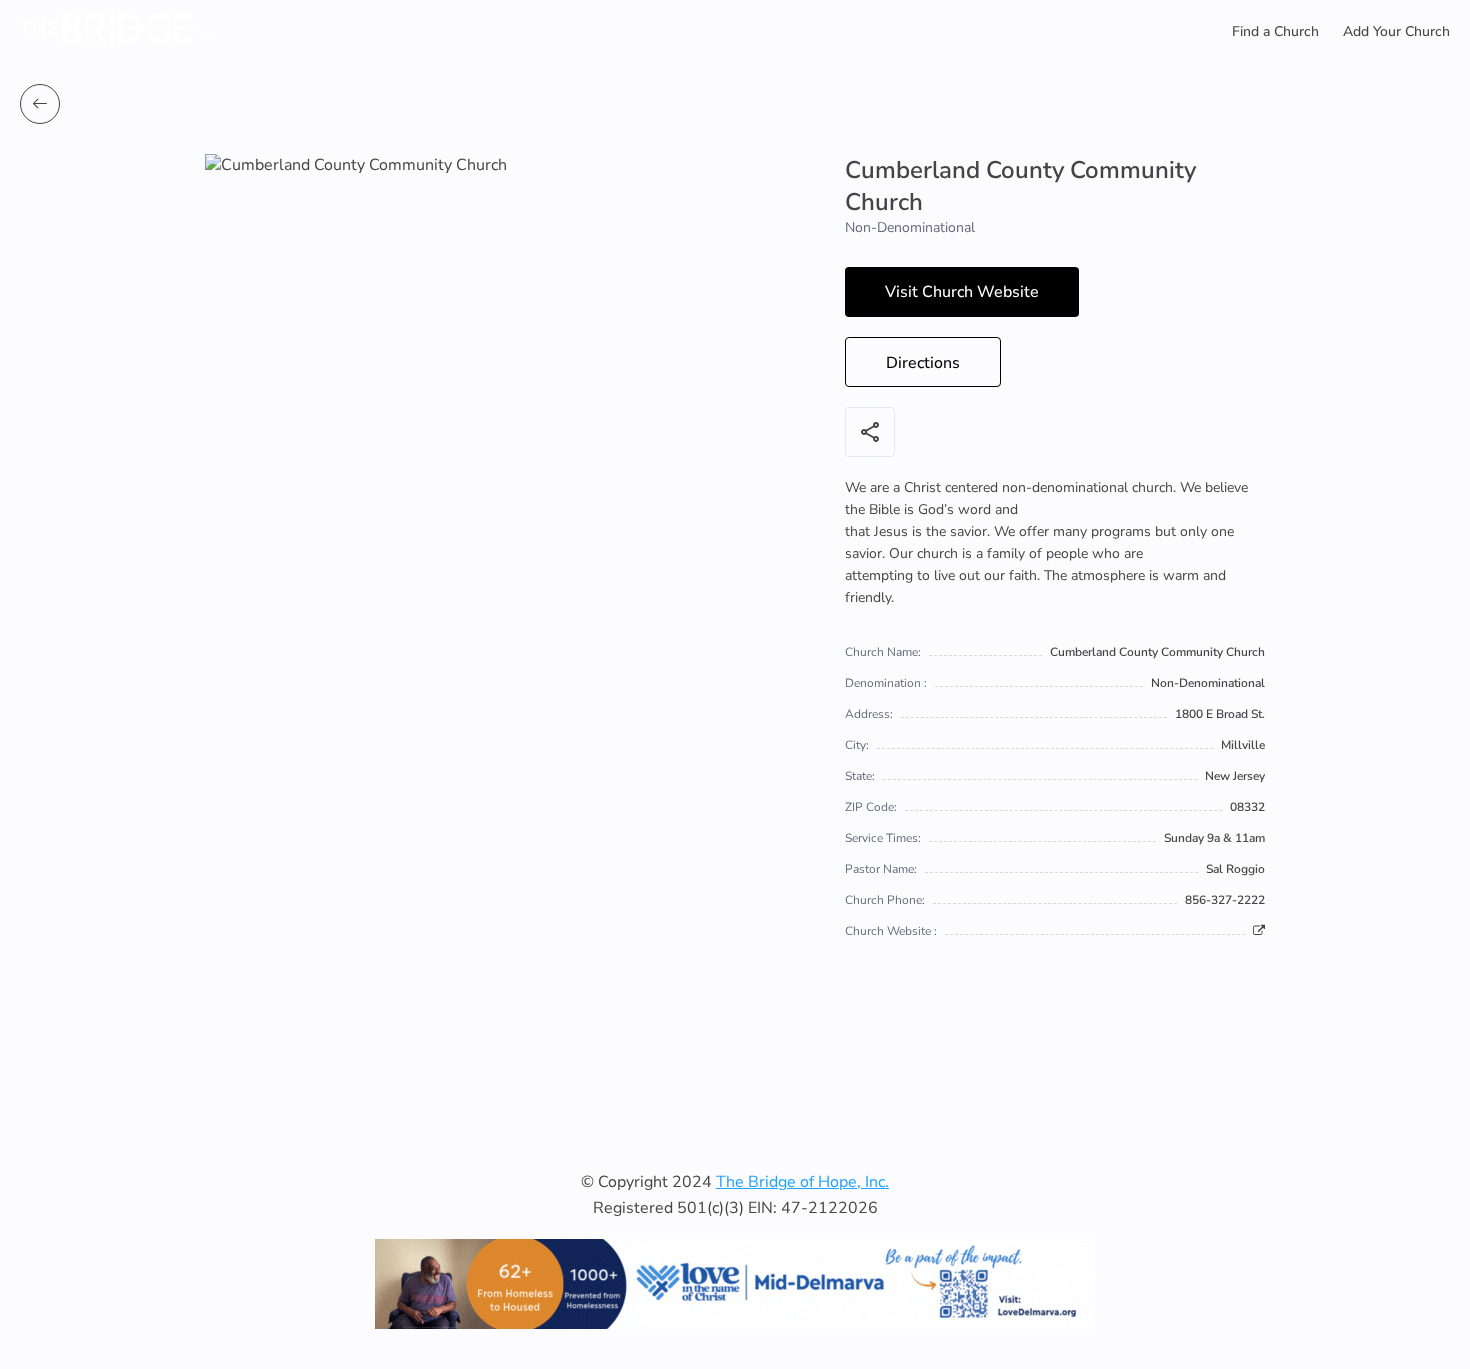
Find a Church (1275, 31)
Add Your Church (1396, 31)
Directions (923, 363)
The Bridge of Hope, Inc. (802, 1182)
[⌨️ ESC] (40, 104)
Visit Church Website (962, 292)
